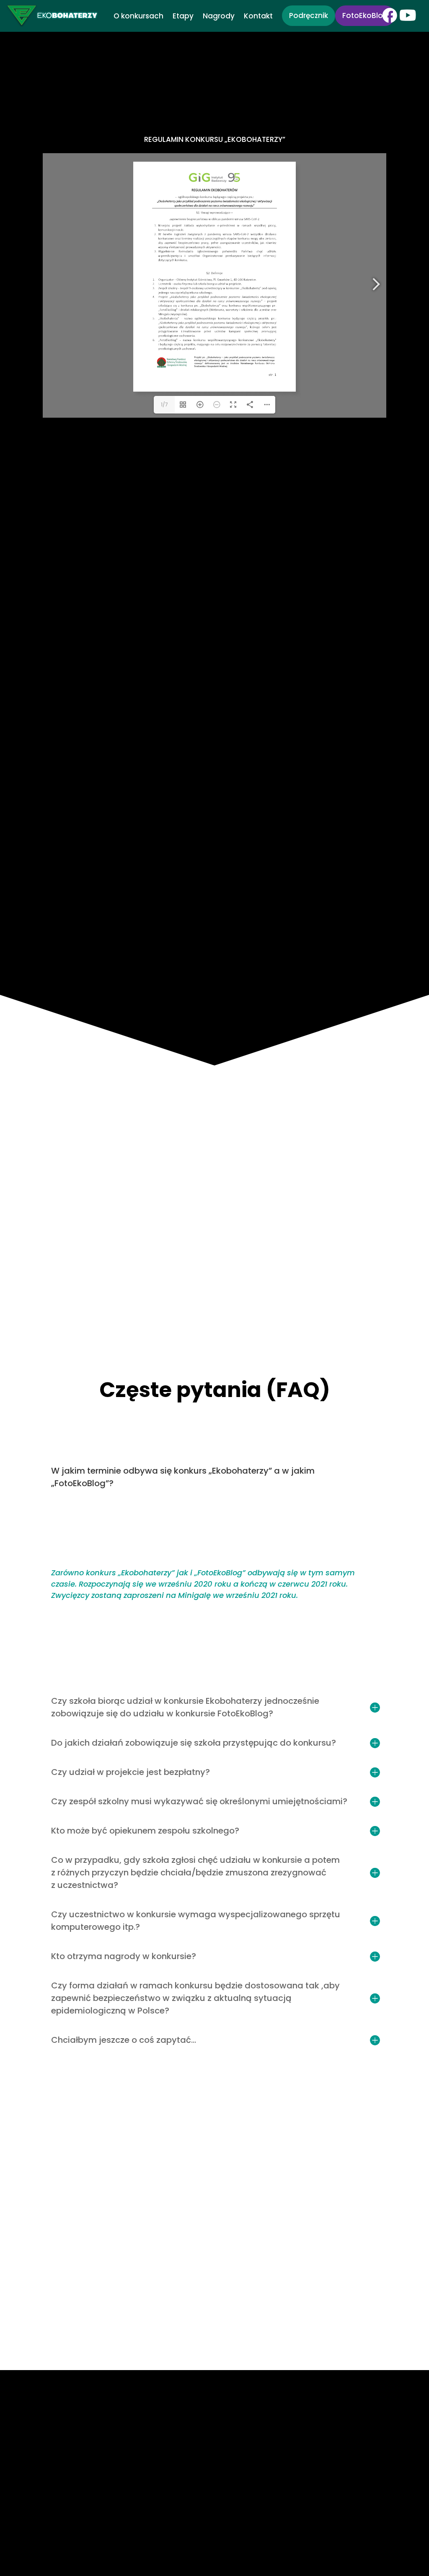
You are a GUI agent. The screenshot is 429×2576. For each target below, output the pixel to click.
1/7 (164, 405)
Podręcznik (309, 15)
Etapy (183, 17)
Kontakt (258, 17)
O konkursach (138, 17)
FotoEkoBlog (365, 15)
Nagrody (219, 17)
